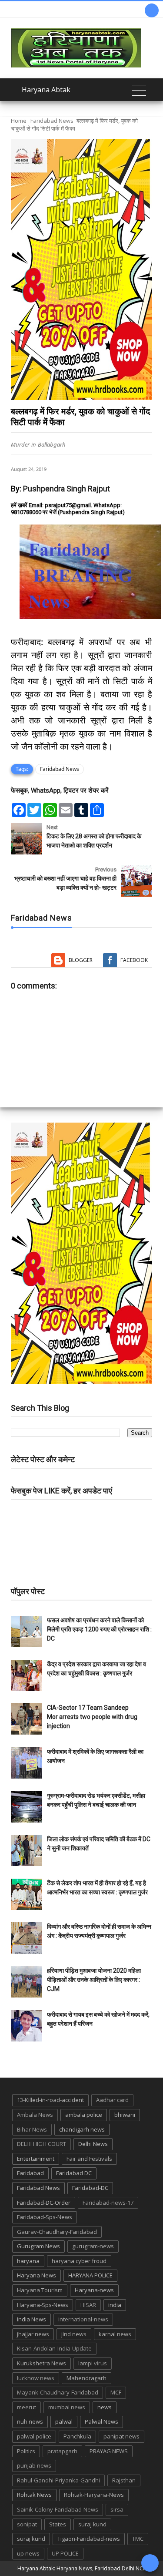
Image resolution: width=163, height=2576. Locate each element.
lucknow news (36, 2378)
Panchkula (77, 2436)
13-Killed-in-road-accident (50, 2100)
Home (19, 121)
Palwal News (101, 2421)
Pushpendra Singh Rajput (67, 489)
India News (32, 2319)
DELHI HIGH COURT (42, 2144)
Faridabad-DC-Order (44, 2203)
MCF (116, 2392)
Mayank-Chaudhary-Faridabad (58, 2392)
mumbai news (67, 2407)
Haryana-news (94, 2290)
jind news (74, 2334)
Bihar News (32, 2129)
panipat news (121, 2436)
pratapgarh (62, 2451)
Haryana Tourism (40, 2290)
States (58, 2524)
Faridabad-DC (90, 2188)
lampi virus (93, 2363)
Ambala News (35, 2115)
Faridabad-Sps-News (45, 2217)
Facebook (134, 960)
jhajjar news (33, 2334)
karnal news (115, 2334)
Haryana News (37, 2275)
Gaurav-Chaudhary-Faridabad (57, 2232)
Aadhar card (112, 2100)
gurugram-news (93, 2246)
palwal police (34, 2436)
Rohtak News (34, 2495)
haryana (28, 2261)
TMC (138, 2539)
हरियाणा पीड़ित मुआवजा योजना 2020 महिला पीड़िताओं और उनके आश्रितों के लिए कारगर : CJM (94, 1980)
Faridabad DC (74, 2173)
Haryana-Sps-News (43, 2305)
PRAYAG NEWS (109, 2451)
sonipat (27, 2524)
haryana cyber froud (79, 2261)
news (105, 2407)
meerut (27, 2407)
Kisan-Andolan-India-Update (54, 2348)
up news (28, 2553)
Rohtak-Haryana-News (94, 2495)
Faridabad (30, 2173)
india (115, 2305)
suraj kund (92, 2524)
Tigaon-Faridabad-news (89, 2539)
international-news (83, 2319)
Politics (26, 2451)
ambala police (84, 2115)
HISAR (88, 2305)
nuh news (30, 2421)
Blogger (81, 960)
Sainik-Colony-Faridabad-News (58, 2509)
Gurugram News (38, 2246)
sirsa (117, 2509)
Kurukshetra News (42, 2363)
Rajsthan (124, 2480)
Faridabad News (52, 121)
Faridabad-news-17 (108, 2203)
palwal (64, 2421)
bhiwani (125, 2115)
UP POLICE (65, 2553)
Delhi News (93, 2144)
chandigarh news (82, 2129)
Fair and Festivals (89, 2159)
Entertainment (36, 2159)
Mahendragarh (86, 2378)
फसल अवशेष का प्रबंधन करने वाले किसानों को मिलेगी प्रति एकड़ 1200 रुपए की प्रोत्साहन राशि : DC (99, 1629)
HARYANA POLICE (90, 2275)
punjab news (34, 2465)
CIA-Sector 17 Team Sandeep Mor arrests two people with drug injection (92, 1717)
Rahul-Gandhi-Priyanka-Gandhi (58, 2480)
